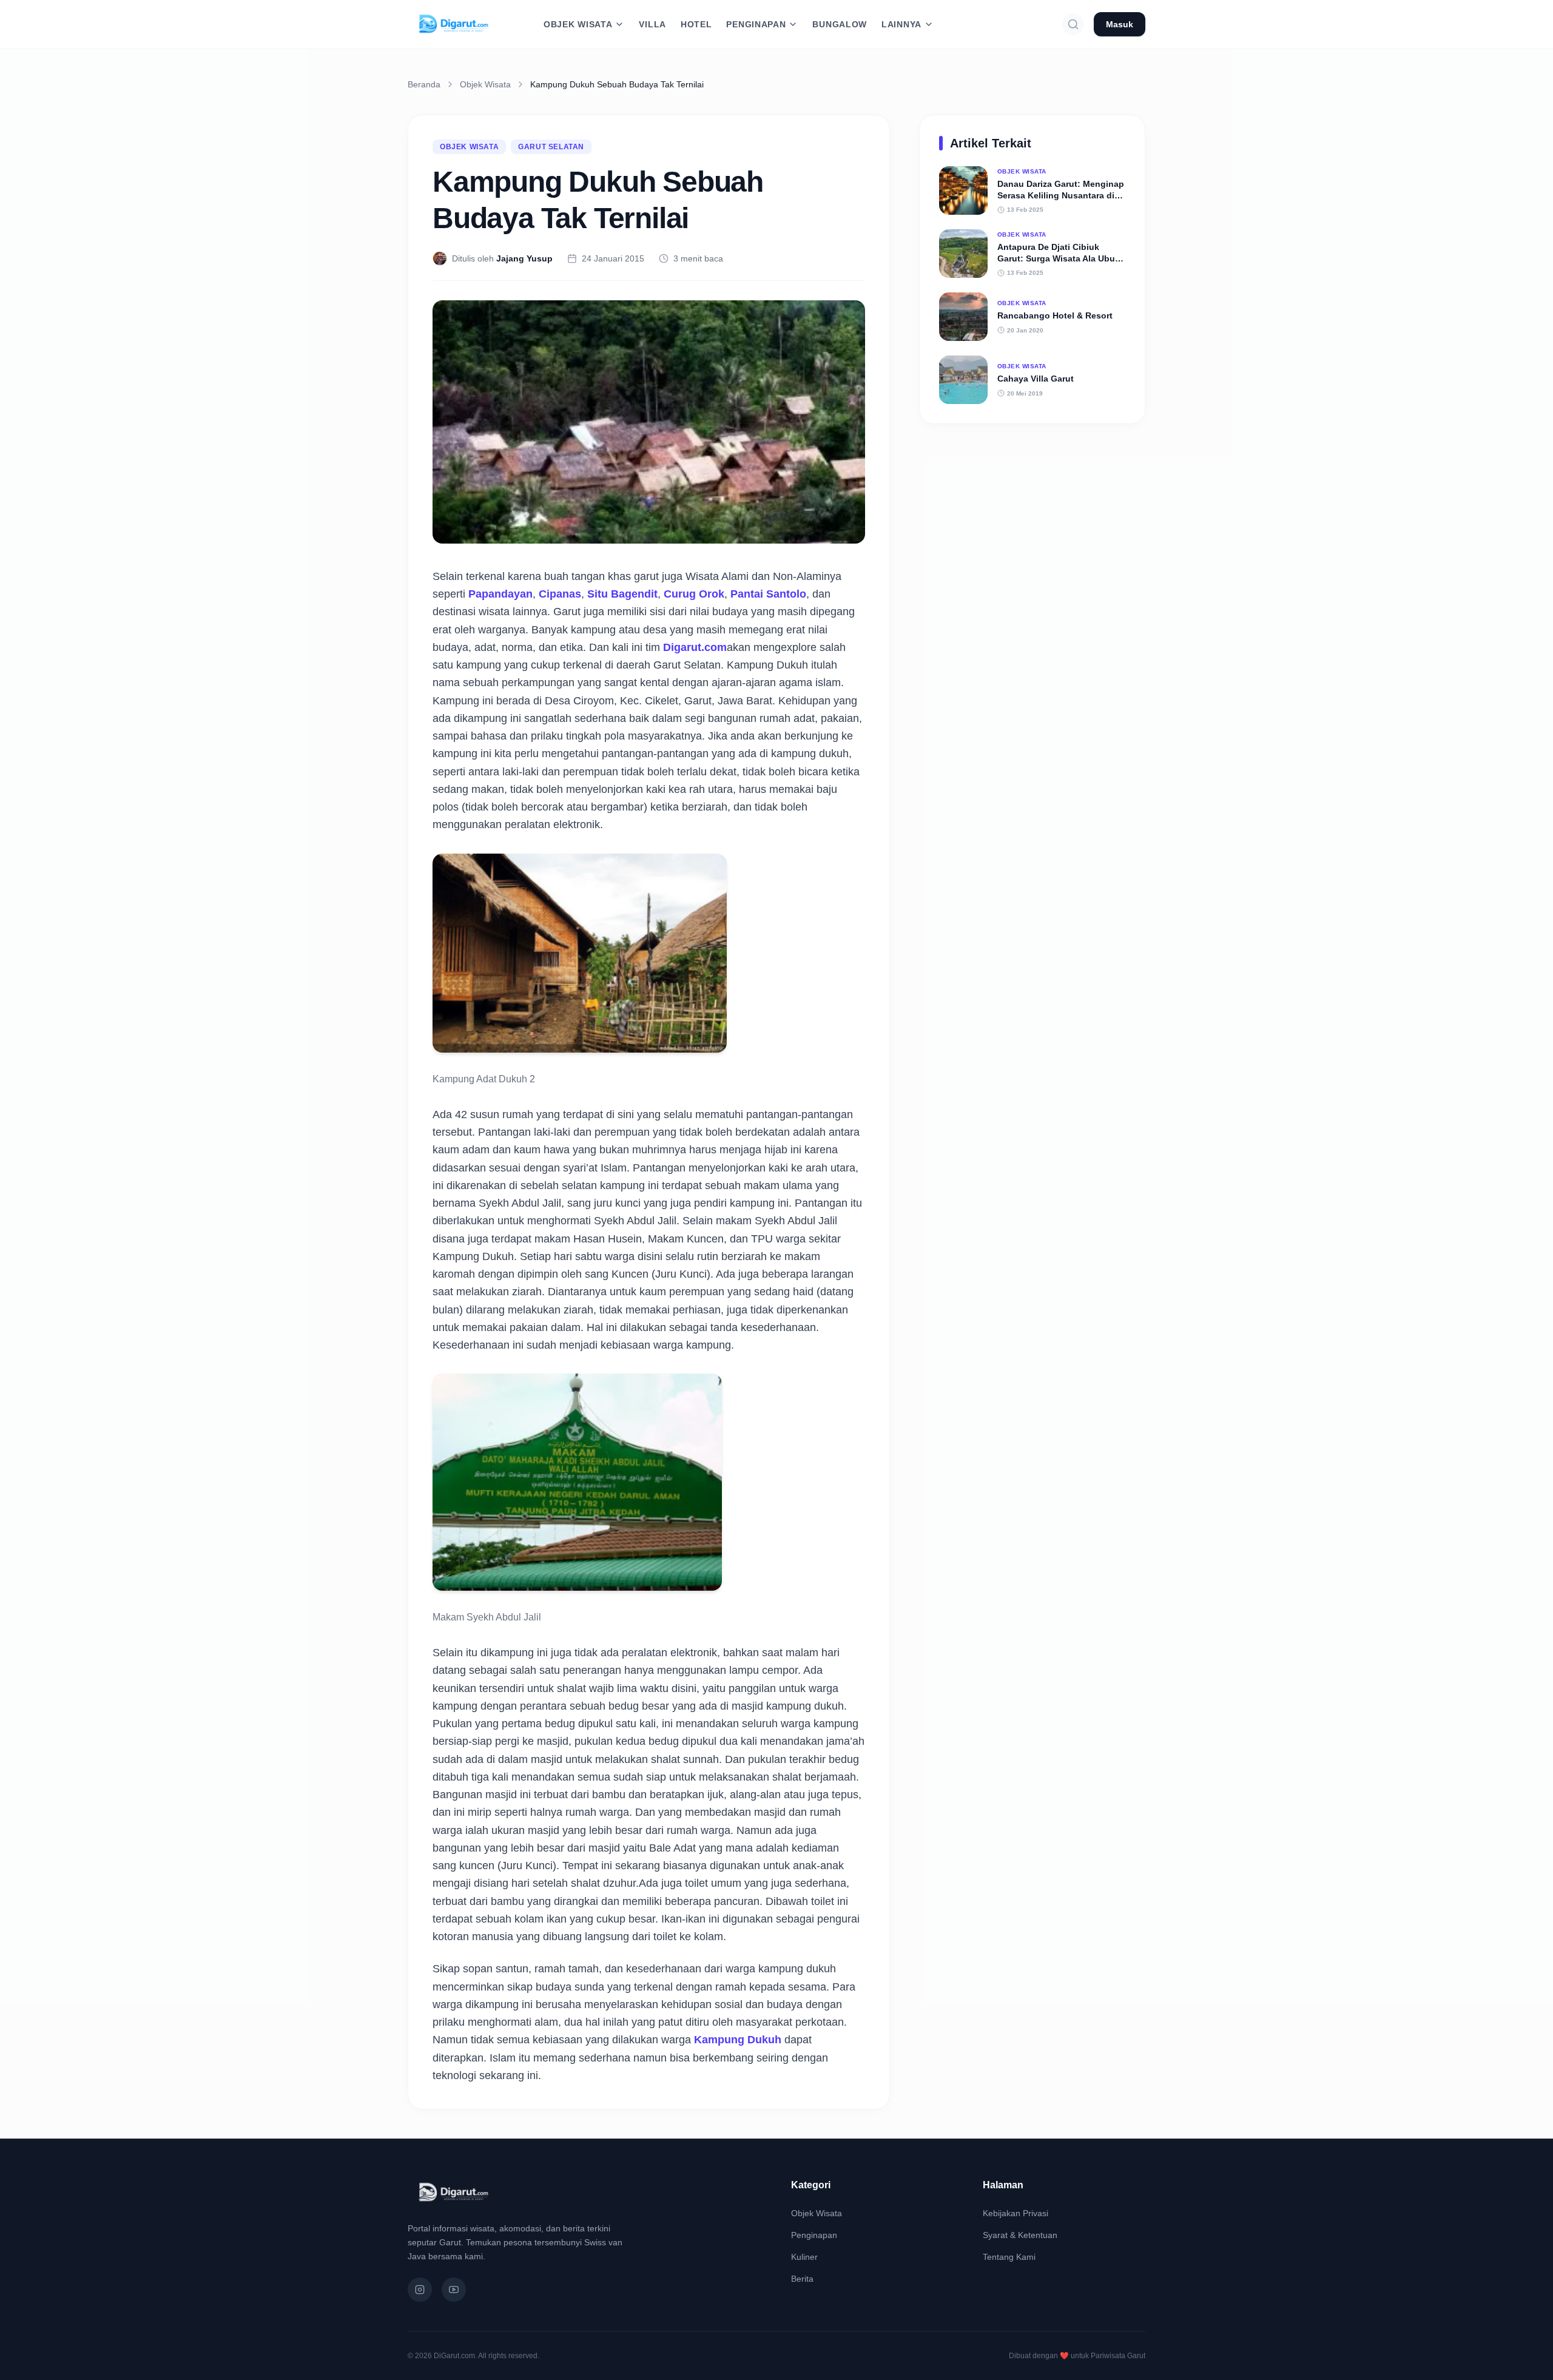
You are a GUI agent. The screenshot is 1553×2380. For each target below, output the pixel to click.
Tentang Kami (1009, 2257)
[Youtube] (454, 2290)
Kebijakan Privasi (1016, 2213)
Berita (802, 2279)
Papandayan (500, 594)
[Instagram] (420, 2290)
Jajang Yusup (524, 258)
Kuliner (804, 2257)
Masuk (1120, 24)
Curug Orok (694, 594)
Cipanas (560, 594)
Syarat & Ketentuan (1020, 2235)
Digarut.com (695, 647)
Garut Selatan (551, 147)
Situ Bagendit (622, 594)
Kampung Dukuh (738, 2040)
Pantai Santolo (768, 594)
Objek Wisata (485, 84)
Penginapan (814, 2235)
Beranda (424, 84)
